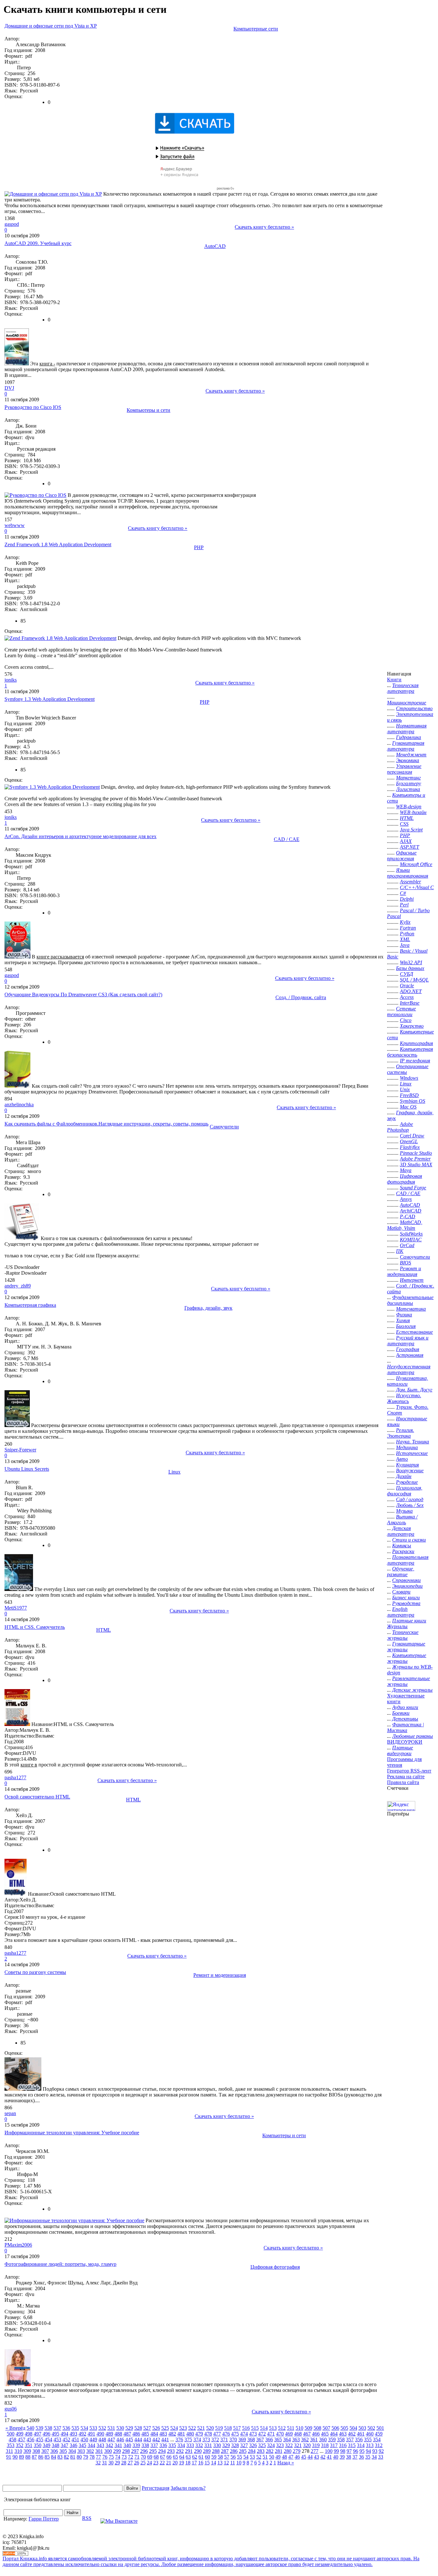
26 (137, 2463)
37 (355, 2457)
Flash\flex (410, 1147)
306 (54, 2451)
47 (291, 2457)
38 (349, 2457)
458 (13, 2440)
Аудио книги (405, 1707)
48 (284, 2457)
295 (153, 2451)
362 (305, 2440)
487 (127, 2434)
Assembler (410, 882)
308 (36, 2451)
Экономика (408, 760)
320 (307, 2445)
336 (163, 2445)
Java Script (411, 830)
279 (297, 2451)
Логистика (408, 789)
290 (198, 2451)
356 (359, 2440)
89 (21, 2457)
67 (163, 2457)
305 (63, 2451)
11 (233, 2463)
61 (201, 2457)
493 (73, 2434)
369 (242, 2440)
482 (172, 2434)
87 (34, 2457)
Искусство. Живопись (404, 1398)
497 (38, 2434)
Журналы (397, 1626)
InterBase (410, 1003)
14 (214, 2463)
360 (323, 2440)
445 (129, 2440)
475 (235, 2434)
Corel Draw (412, 1136)
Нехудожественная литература (409, 1369)
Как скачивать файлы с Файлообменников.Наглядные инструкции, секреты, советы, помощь (106, 1124)
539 (39, 2428)
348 (55, 2445)
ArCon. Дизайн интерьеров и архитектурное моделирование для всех (80, 836)
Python (407, 934)
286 (234, 2451)
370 (233, 2440)
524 (174, 2428)
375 (188, 2440)
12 (226, 2463)
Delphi (407, 899)
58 (220, 2457)
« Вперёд (15, 2428)
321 (298, 2445)
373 (206, 2440)
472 (262, 2434)
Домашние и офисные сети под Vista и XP (51, 26)
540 (30, 2428)
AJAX (406, 841)
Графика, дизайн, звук (208, 1308)
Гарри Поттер (44, 2519)
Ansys (406, 1199)
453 (57, 2440)
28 (124, 2463)
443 (147, 2440)
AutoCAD (215, 246)
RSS (87, 2518)
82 (66, 2457)
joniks (11, 680)
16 (201, 2463)
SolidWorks (411, 1234)
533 (93, 2428)
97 (349, 2451)
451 (75, 2440)
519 (219, 2428)
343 (100, 2445)
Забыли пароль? (188, 2488)
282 (270, 2451)
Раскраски (403, 1551)
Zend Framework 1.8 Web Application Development (58, 544)
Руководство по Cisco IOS (33, 407)
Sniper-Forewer (20, 1450)
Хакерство (412, 1026)
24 (149, 2463)
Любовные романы (413, 1736)
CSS (404, 824)
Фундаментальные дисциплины (410, 1300)
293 (171, 2451)
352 (20, 2445)
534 (84, 2428)
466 (316, 2434)
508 (317, 2428)
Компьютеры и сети (148, 410)
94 (368, 2451)
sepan (10, 2113)
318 (325, 2445)
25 (143, 2463)
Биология (406, 1326)
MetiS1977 (16, 1608)
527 (147, 2428)
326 (253, 2445)
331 (208, 2445)
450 (84, 2440)
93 (375, 2451)
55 (240, 2457)
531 (111, 2428)
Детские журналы (412, 1690)
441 (165, 2440)
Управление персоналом (404, 769)
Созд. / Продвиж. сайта (301, 997)
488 (118, 2434)
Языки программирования (408, 873)
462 (352, 2434)
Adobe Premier (415, 1159)
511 (291, 2428)
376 (179, 2440)
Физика (404, 1315)
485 (145, 2434)
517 (237, 2428)
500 (11, 2434)
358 (341, 2440)
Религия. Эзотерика (400, 1433)
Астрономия (410, 1355)
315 (352, 2445)
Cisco (406, 1020)
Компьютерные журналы (407, 1658)
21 (169, 2463)
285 (243, 2451)
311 (9, 2451)
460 (370, 2434)
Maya (406, 1170)
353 (11, 2445)
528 (138, 2428)
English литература (401, 1612)
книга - (47, 364)
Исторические (412, 1453)
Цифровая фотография (275, 2267)
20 (175, 2463)
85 (47, 2457)
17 (194, 2463)
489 (109, 2434)
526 (156, 2428)
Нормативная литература (407, 729)
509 (308, 2428)
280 (288, 2451)
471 (271, 2434)
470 (280, 2434)
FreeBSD (409, 1095)
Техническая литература (403, 688)
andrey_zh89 (18, 1286)
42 (323, 2457)
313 (370, 2445)
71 (137, 2457)
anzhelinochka (19, 1105)
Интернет (412, 1280)
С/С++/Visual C (417, 887)
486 (136, 2434)
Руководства (406, 1603)
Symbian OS (413, 1101)
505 (344, 2428)
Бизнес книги (406, 1598)
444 (138, 2440)
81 (73, 2457)
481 (181, 2434)
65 (175, 2457)
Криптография (416, 1043)
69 (150, 2457)
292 (180, 2451)
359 (332, 2440)
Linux (174, 1472)
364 (287, 2440)
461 (361, 2434)
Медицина (407, 1447)
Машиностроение (407, 703)
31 (105, 2463)
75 (111, 2457)
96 (356, 2451)
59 (214, 2457)
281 (279, 2451)
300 (108, 2451)
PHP (199, 547)
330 (217, 2445)
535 (75, 2428)
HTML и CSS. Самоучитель (35, 1627)
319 (316, 2445)
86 (41, 2457)
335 (172, 2445)
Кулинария (407, 1465)
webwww (15, 525)
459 (379, 2434)
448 (102, 2440)
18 (188, 2463)
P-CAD (408, 1216)
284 (252, 2451)
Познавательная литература (408, 1560)
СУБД (406, 974)
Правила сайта (403, 1782)
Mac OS (408, 1107)
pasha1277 (15, 1777)
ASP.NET (409, 847)
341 (118, 2445)
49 (278, 2457)
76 (105, 2457)
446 (120, 2440)
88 (28, 2457)
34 (374, 2457)
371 (224, 2440)
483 (163, 2434)
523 (183, 2428)
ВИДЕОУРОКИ (405, 1742)
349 (46, 2445)
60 (207, 2457)
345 (82, 2445)
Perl (404, 905)
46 (297, 2457)
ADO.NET (411, 991)
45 (304, 2457)
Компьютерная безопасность (410, 1052)
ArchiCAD (411, 1211)
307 (45, 2451)
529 (129, 2428)
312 (379, 2445)
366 (269, 2440)
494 (64, 2434)
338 (145, 2445)
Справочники (406, 1580)
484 (154, 2434)
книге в (29, 1765)
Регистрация (156, 2488)
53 (252, 2457)
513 (273, 2428)
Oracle (407, 986)
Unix (405, 1089)
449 (93, 2440)
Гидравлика (409, 737)
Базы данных (410, 968)
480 (190, 2434)
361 (314, 2440)
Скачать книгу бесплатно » (264, 227)
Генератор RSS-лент (409, 1771)
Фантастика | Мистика (405, 1727)
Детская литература (401, 1531)
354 (377, 2440)
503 (362, 2428)
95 (362, 2451)
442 (156, 2440)
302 (90, 2451)
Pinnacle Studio (416, 1153)
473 (253, 2434)
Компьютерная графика (30, 1305)
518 (228, 2428)
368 (251, 2440)
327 (244, 2445)
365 (278, 2440)
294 (162, 2451)
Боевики (401, 1713)
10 (239, 2463)
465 (325, 2434)
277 (315, 2451)
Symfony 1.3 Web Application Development (50, 699)
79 (86, 2457)
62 (195, 2457)
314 (361, 2445)
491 (91, 2434)
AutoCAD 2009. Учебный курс (38, 243)
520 (210, 2428)
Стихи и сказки (409, 1540)
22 (162, 2463)
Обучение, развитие (401, 1572)
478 (208, 2434)
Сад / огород (410, 1499)
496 (46, 2434)
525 (165, 2428)
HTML (104, 1630)
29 (117, 2463)
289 (207, 2451)
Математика (411, 1309)
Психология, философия (405, 1491)
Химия (403, 1320)
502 (371, 2428)
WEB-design (409, 807)
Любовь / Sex (410, 1505)
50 (272, 2457)
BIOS (405, 1263)
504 (353, 2428)
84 (54, 2457)
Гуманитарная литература (406, 746)
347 (64, 2445)
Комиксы (402, 1546)
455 (39, 2440)
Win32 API (411, 962)
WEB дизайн (413, 812)
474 (244, 2434)
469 (289, 2434)
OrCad (407, 1245)
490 (100, 2434)
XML (405, 939)
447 (111, 2440)
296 (144, 2451)
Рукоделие (407, 1482)
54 (246, 2457)
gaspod (12, 224)
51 (265, 2457)
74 (118, 2457)
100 (329, 2451)
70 (143, 2457)
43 (316, 2457)
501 (380, 2428)
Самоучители (224, 1127)
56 (233, 2457)
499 (20, 2434)
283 (261, 2451)
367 (260, 2440)
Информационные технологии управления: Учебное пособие (72, 2133)
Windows (409, 1078)
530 (120, 2428)
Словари (401, 1592)
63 (188, 2457)
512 (282, 2428)
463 (343, 2434)
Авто (402, 1459)
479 (199, 2434)
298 (126, 2451)
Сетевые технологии (401, 1012)
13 (220, 2463)
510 (299, 2428)
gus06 (11, 2409)
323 (280, 2445)
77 (98, 2457)
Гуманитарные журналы (406, 1647)
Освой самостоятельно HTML (37, 1797)
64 (182, 2457)
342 (109, 2445)
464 (334, 2434)
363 (296, 2440)
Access (407, 997)
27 (130, 2463)
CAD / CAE (287, 839)
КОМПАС (411, 1240)
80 (79, 2457)
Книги (394, 680)
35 (368, 2457)
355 (368, 2440)
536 (66, 2428)
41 (329, 2457)
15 (207, 2463)
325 (262, 2445)
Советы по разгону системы (35, 1972)
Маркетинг (408, 778)
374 (197, 2440)
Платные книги (409, 1621)
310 (18, 2451)
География (408, 1349)
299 (117, 2451)
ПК (400, 1251)
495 (55, 2434)
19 (181, 2463)
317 (334, 2445)
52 (259, 2457)
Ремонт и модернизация (220, 1975)
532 (102, 2428)
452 (66, 2440)
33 (381, 2457)
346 (73, 2445)
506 (335, 2428)
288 (216, 2451)
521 (201, 2428)
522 (192, 2428)
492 (82, 2434)
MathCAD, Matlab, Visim (405, 1225)
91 (9, 2457)
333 (190, 2445)
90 (15, 2457)
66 (169, 2457)
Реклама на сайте (406, 1777)
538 (48, 2428)
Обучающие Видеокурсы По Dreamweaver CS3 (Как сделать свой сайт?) (83, 995)
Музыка (404, 1511)
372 (215, 2440)
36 (361, 2457)
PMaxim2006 (18, 2245)
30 (111, 2463)
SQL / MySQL (414, 980)
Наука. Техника (413, 1442)
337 (154, 2445)
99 (336, 2451)
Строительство (414, 708)
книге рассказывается (60, 957)
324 (271, 2445)
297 (135, 2451)
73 (124, 2457)
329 (226, 2445)
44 (310, 2457)
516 (246, 2428)
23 (156, 2463)
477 (217, 2434)
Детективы (405, 1719)
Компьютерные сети (256, 29)
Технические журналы (403, 1635)
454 (48, 2440)
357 (350, 2440)
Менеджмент (411, 755)
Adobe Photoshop (400, 1127)
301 (99, 2451)
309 (27, 2451)
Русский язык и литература (408, 1341)
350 (38, 2445)
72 (131, 2457)
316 (343, 2445)
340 (127, 2445)
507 (326, 2428)
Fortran (408, 928)
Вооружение (410, 1471)
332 (199, 2445)
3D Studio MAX (416, 1165)
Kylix (405, 922)
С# (403, 893)
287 (225, 2451)
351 (29, 2445)
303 (81, 2451)
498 (29, 2434)
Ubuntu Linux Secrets (27, 1469)
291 (189, 2451)
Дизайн (404, 1476)
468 (298, 2434)
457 (21, 2440)
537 (57, 2428)
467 (307, 2434)
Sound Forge (413, 1188)
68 (156, 2457)
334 (181, 2445)
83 (60, 2457)
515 (255, 2428)
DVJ (9, 388)
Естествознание (414, 1332)
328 (235, 2445)
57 (227, 2457)
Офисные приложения (402, 856)
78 (92, 2457)
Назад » (286, 2463)
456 (30, 2440)
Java (405, 945)
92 (381, 2451)
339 (136, 2445)
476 (226, 2434)
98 (343, 2451)
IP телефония (415, 1061)
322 (289, 2445)
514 (264, 2428)
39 (342, 2457)
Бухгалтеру (409, 783)
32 (98, 2463)
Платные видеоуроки (400, 1751)
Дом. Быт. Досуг (414, 1390)
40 (336, 2457)
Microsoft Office (416, 864)
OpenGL (409, 1141)
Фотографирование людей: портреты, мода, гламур (60, 2264)
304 (72, 2451)
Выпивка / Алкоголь (402, 1520)
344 (91, 2445)
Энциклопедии (407, 1586)
